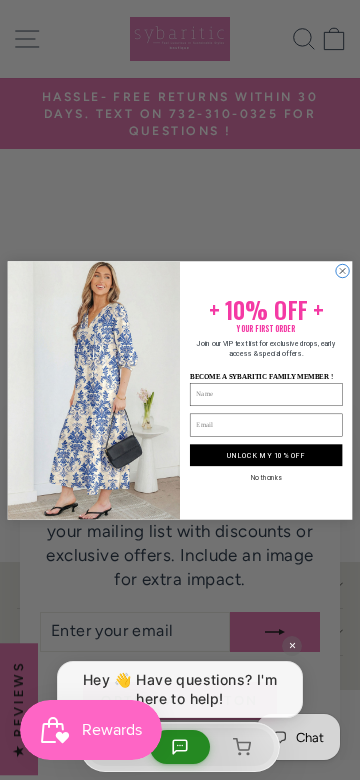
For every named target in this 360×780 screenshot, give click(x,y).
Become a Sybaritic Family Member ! (261, 376)
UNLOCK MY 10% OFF (265, 455)
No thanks (266, 477)
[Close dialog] (342, 270)
